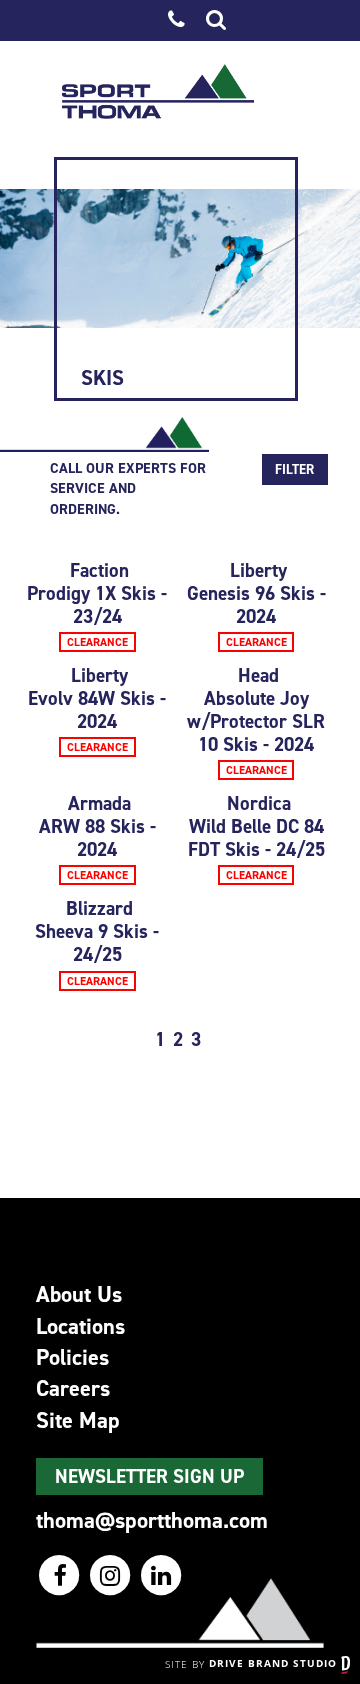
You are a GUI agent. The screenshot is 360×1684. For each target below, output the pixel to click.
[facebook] (61, 1575)
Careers (73, 1388)
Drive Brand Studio (275, 1663)
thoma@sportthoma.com (152, 1520)
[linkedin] (161, 1575)
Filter (294, 469)
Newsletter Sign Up (149, 1476)
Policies (72, 1357)
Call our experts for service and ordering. (128, 488)
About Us (79, 1294)
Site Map (78, 1420)
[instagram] (112, 1575)
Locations (80, 1326)
